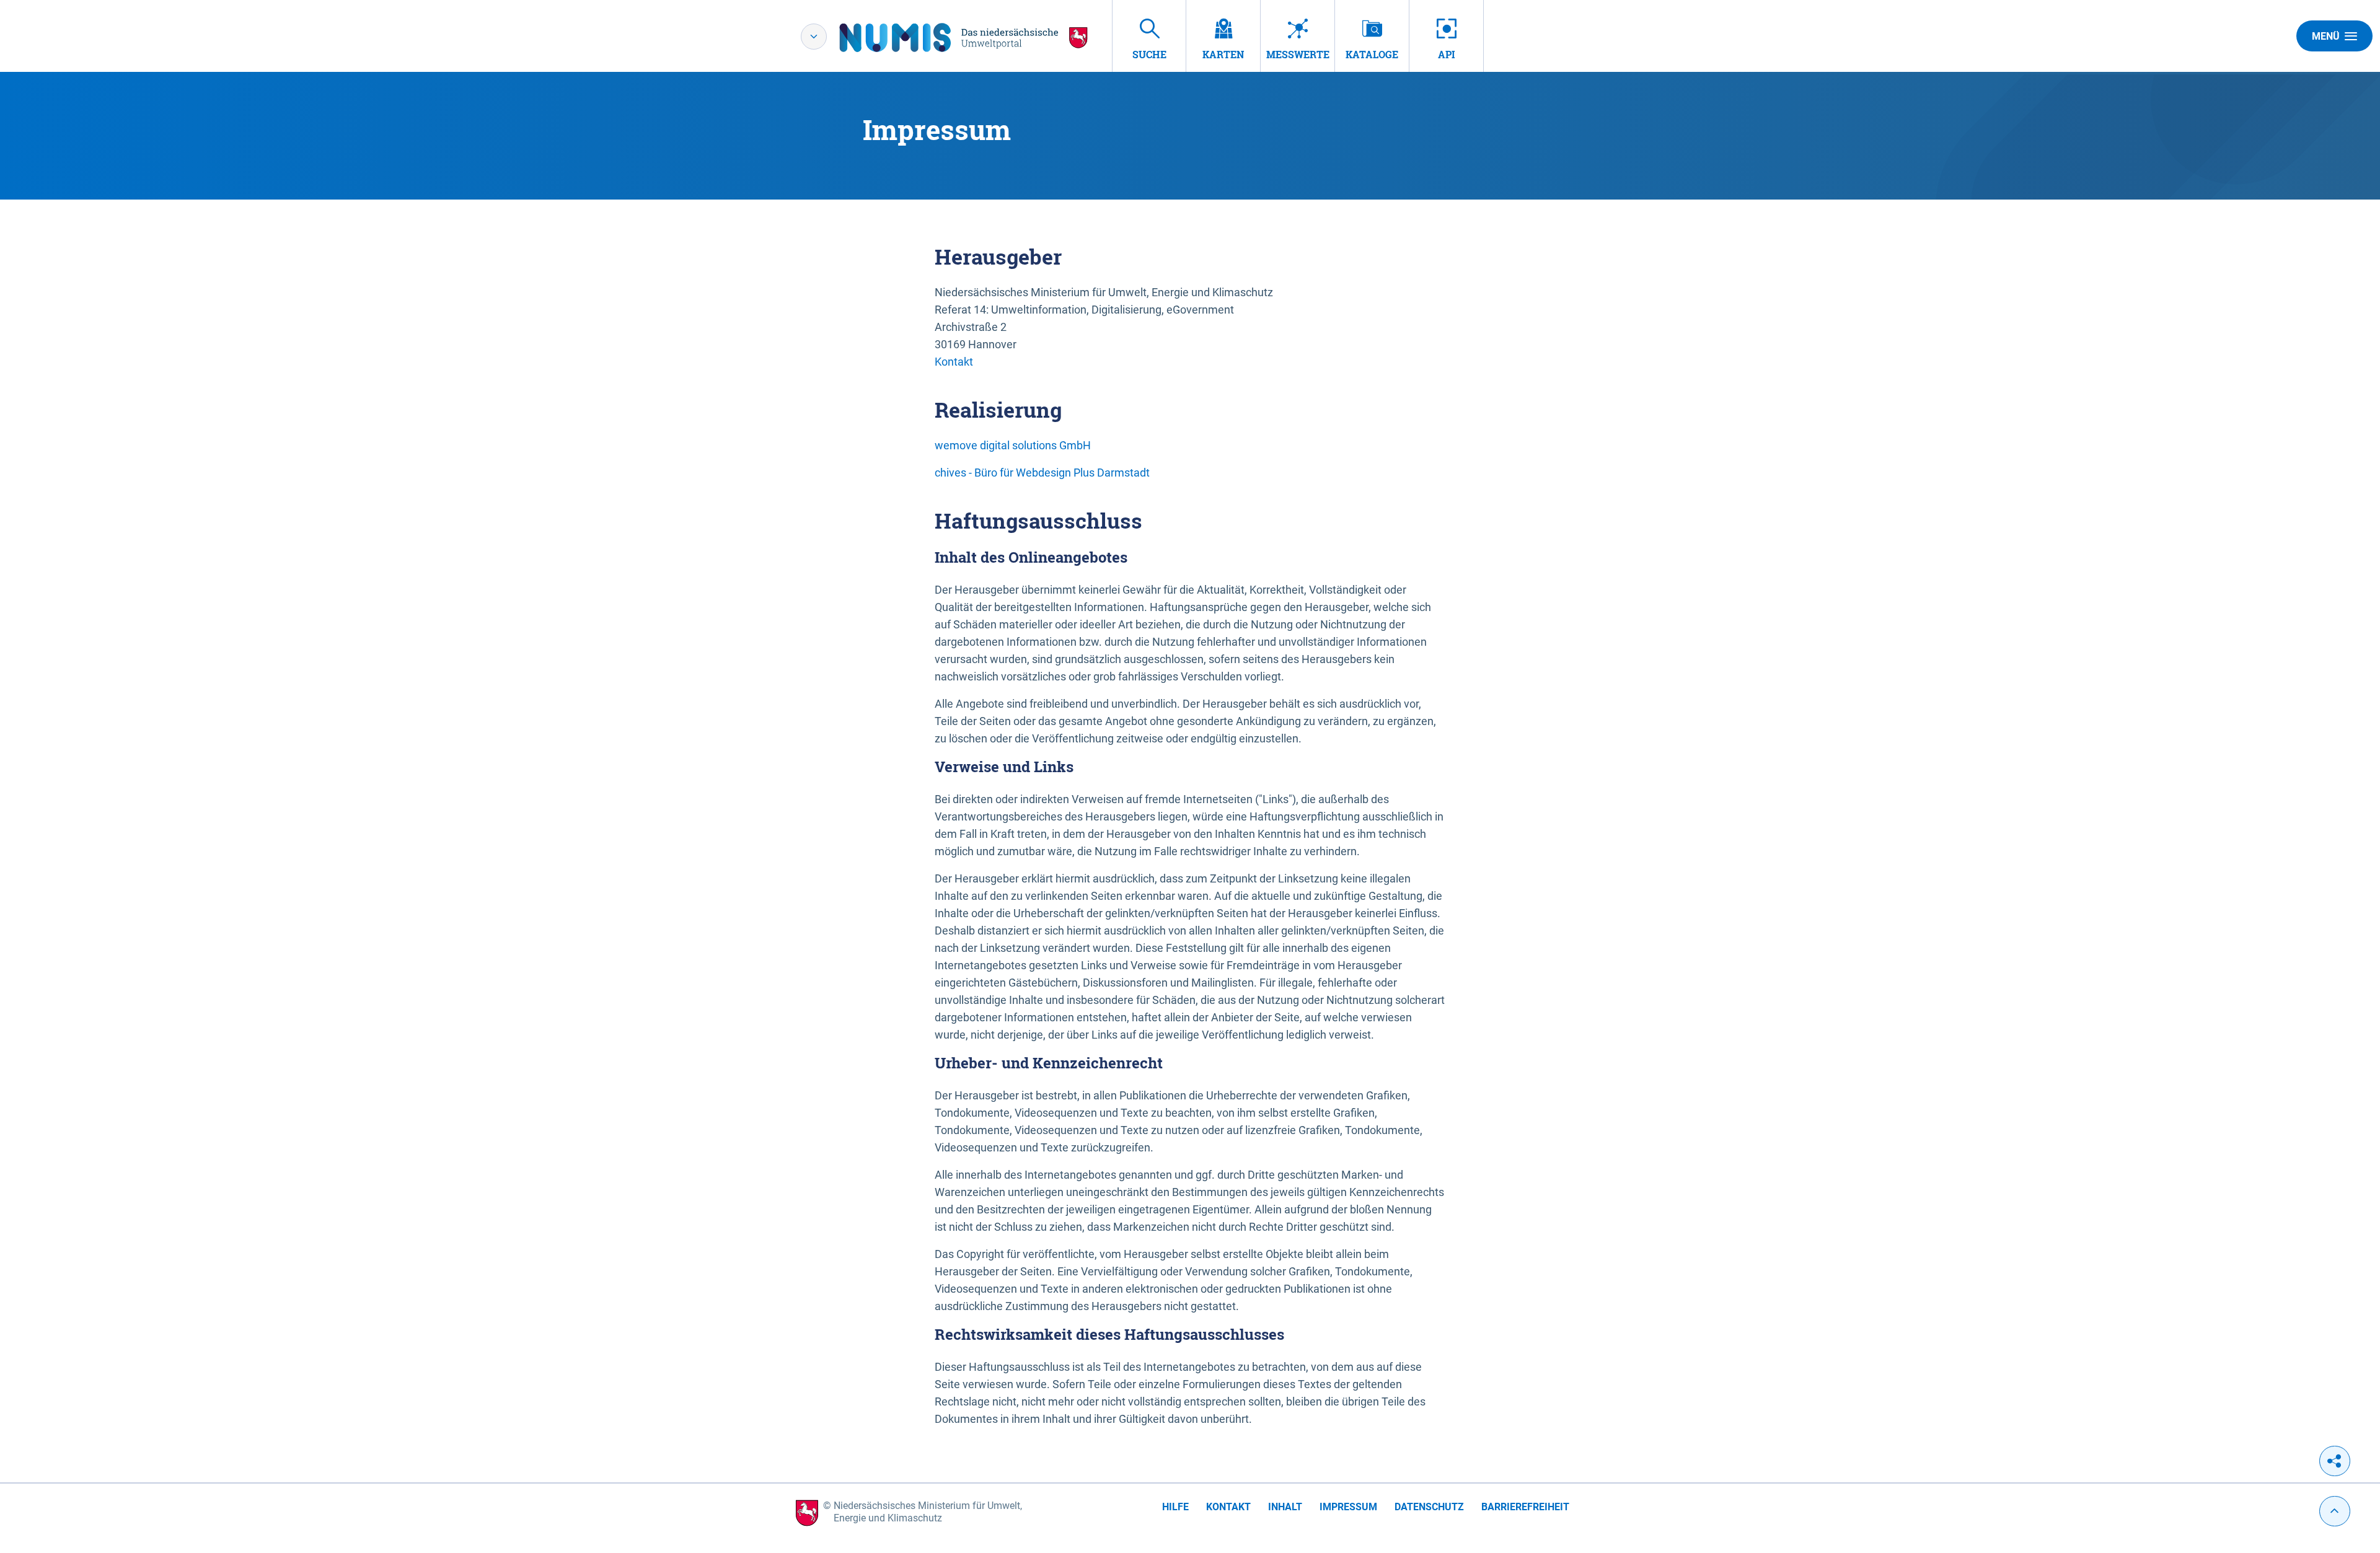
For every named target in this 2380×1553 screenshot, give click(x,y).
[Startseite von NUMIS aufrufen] (964, 37)
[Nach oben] (2335, 1511)
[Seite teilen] (2335, 1461)
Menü (2326, 36)
